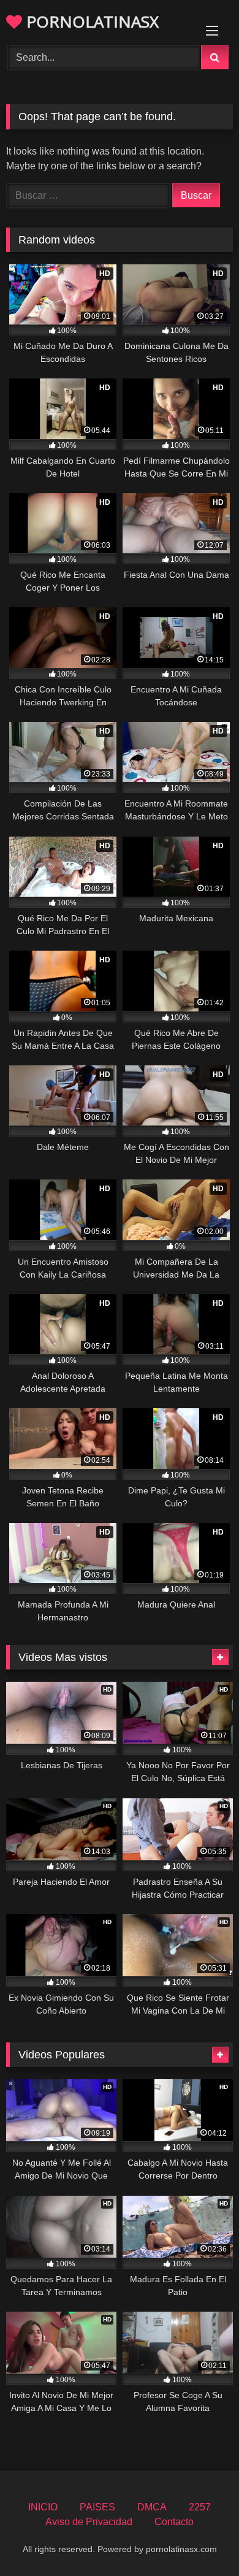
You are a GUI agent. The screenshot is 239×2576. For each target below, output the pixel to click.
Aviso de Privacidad (89, 2522)
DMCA (152, 2507)
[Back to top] (201, 2540)
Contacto (174, 2522)
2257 (200, 2507)
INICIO (43, 2507)
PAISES (97, 2507)
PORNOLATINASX (90, 21)
